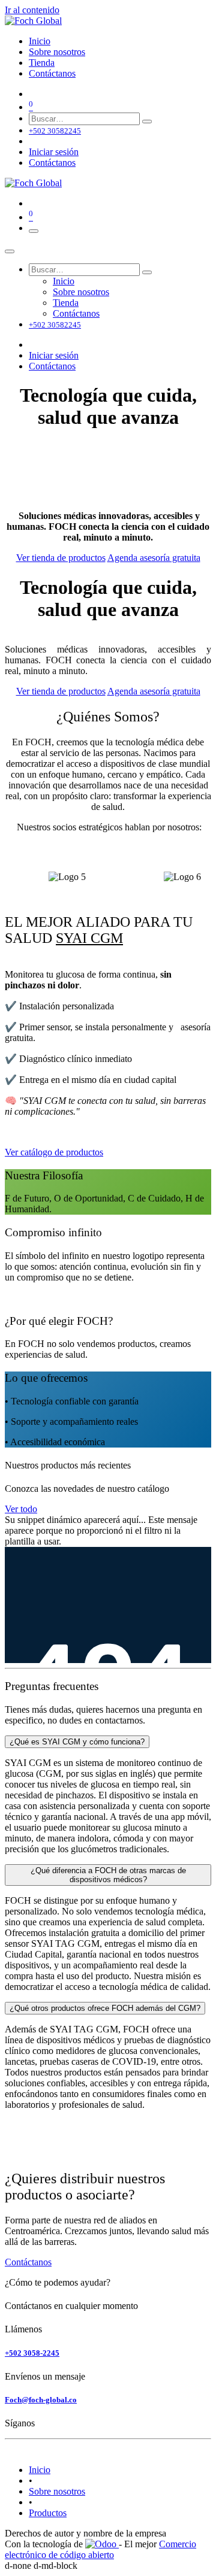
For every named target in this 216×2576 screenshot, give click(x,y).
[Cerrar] (10, 251)
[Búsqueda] (147, 122)
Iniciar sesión (54, 152)
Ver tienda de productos (61, 558)
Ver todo (21, 1509)
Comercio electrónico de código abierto (100, 2549)
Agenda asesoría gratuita (154, 558)
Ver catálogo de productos (54, 1152)
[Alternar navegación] (34, 231)
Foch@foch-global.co (41, 2400)
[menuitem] (40, 41)
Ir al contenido (32, 10)
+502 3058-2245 (32, 2353)
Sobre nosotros (57, 2491)
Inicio (40, 2470)
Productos (48, 2513)
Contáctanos (52, 163)
